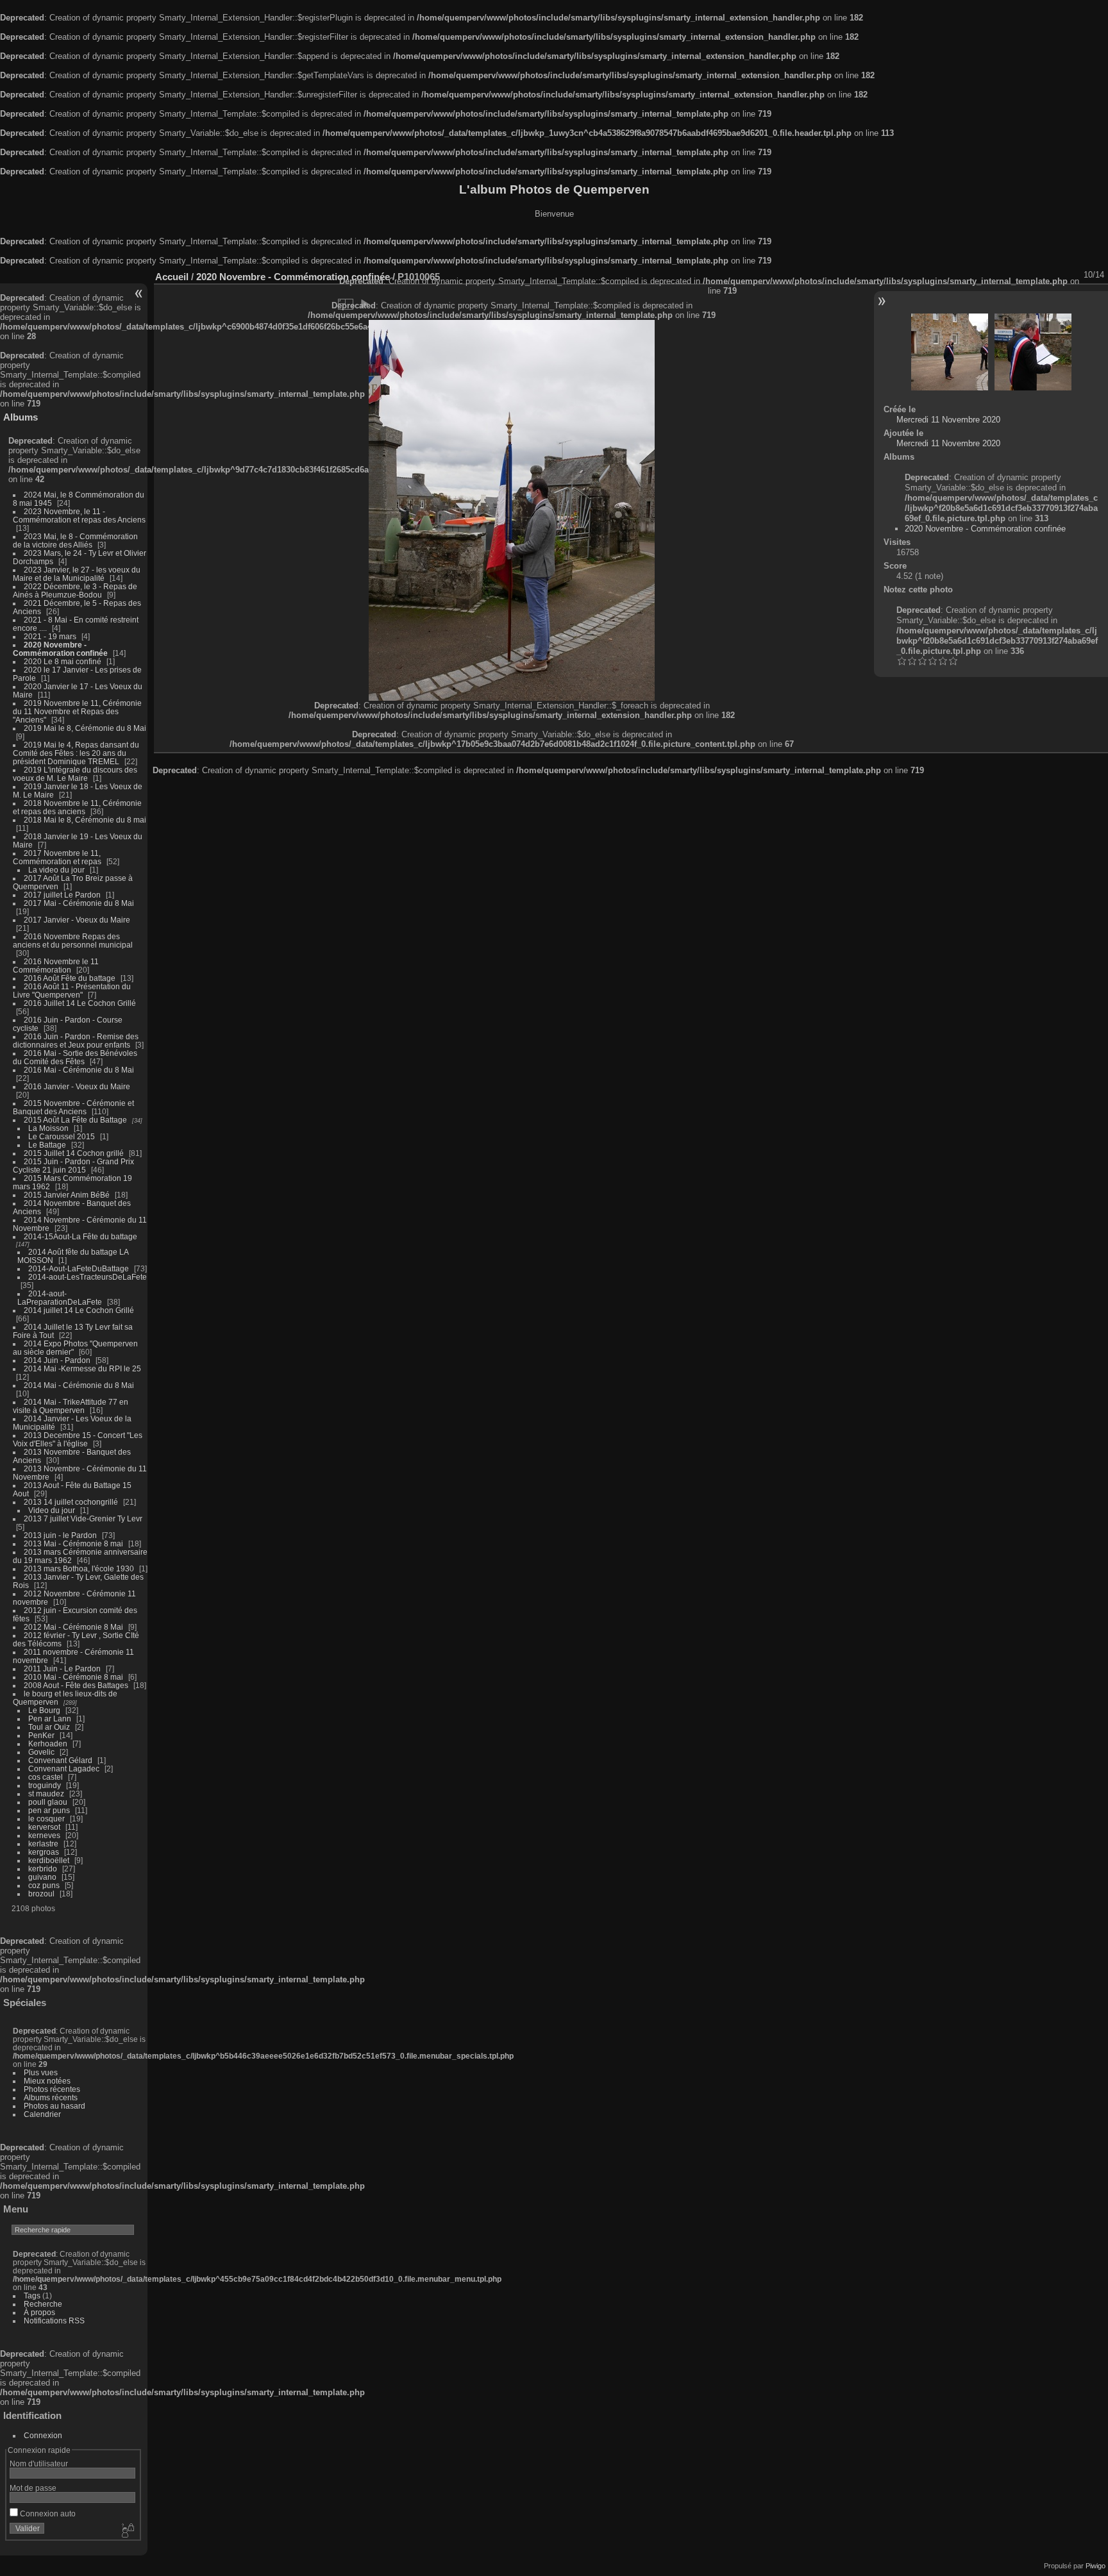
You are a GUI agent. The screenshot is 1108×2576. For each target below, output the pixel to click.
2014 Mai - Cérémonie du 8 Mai (79, 1385)
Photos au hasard (55, 2106)
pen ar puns (49, 1810)
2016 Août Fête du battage (70, 978)
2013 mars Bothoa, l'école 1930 (79, 1568)
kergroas (44, 1852)
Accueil (172, 277)
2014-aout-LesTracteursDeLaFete (88, 1277)
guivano (42, 1877)
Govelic (41, 1752)
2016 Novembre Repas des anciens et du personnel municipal (73, 941)
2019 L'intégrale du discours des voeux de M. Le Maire (75, 774)
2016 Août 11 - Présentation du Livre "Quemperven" (72, 991)
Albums (21, 417)
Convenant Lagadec (64, 1769)
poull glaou (48, 1802)
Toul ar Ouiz (49, 1727)
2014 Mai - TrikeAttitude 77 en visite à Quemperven (71, 1406)
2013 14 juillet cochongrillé (72, 1502)
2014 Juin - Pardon (57, 1360)
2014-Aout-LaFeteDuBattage (79, 1268)
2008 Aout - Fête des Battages (76, 1685)
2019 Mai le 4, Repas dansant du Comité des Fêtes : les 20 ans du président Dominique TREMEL (76, 753)
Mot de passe (33, 2488)
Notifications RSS (54, 2321)
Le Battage (47, 1145)
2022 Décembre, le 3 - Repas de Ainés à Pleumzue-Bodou (75, 590)
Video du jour (52, 1510)
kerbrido (43, 1869)
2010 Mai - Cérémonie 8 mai (73, 1677)
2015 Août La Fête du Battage (75, 1120)
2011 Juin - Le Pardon (62, 1669)
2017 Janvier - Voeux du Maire (77, 920)
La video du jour (56, 870)
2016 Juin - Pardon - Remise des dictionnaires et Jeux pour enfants (76, 1041)
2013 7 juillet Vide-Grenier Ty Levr (83, 1518)
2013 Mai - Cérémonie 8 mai (73, 1543)
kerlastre (43, 1844)
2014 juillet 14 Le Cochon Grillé (79, 1310)
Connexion (43, 2435)
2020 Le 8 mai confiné (63, 661)
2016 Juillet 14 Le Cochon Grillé (80, 1003)
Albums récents (51, 2097)
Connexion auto (47, 2513)
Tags (32, 2296)
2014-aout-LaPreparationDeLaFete (60, 1298)
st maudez (46, 1794)
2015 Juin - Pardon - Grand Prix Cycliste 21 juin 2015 (73, 1166)
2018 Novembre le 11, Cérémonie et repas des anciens (77, 807)
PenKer (41, 1735)
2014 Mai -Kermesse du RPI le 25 (82, 1368)
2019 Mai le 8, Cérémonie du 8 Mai (85, 728)
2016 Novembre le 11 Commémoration (56, 966)
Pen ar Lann (50, 1719)
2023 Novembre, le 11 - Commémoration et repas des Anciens (79, 515)
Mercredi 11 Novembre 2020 (948, 420)
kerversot (44, 1827)
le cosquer (46, 1819)
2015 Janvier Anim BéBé (67, 1195)
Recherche (43, 2304)
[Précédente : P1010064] (950, 352)
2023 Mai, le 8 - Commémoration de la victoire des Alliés (75, 540)
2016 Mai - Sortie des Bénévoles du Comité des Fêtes (75, 1057)
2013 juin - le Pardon (60, 1535)
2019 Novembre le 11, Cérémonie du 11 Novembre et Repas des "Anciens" (77, 711)
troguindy (45, 1785)
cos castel (46, 1777)
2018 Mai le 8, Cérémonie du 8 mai (85, 820)
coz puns (44, 1885)
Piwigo (1095, 2566)
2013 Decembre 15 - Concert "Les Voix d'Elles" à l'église (78, 1439)
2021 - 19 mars (50, 636)
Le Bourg (44, 1710)
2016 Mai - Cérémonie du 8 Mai (79, 1070)
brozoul (41, 1894)
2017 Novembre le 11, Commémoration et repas (57, 857)
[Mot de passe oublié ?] (127, 2531)
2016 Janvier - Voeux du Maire (77, 1086)
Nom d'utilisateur (39, 2463)
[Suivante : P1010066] (1033, 352)
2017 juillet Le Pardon (62, 895)
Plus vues (41, 2072)
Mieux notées (47, 2081)
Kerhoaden (48, 1744)
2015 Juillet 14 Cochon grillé (74, 1153)
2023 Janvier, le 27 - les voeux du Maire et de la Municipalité (77, 574)
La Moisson (48, 1128)
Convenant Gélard (60, 1760)
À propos (39, 2312)
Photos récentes (52, 2089)
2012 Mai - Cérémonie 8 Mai (73, 1627)
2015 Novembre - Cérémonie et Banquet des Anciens (73, 1107)
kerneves (44, 1835)
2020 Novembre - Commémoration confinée (60, 649)
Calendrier (42, 2114)
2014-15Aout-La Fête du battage (80, 1236)
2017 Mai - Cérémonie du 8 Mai (79, 903)
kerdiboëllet (49, 1860)
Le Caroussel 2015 (62, 1136)
